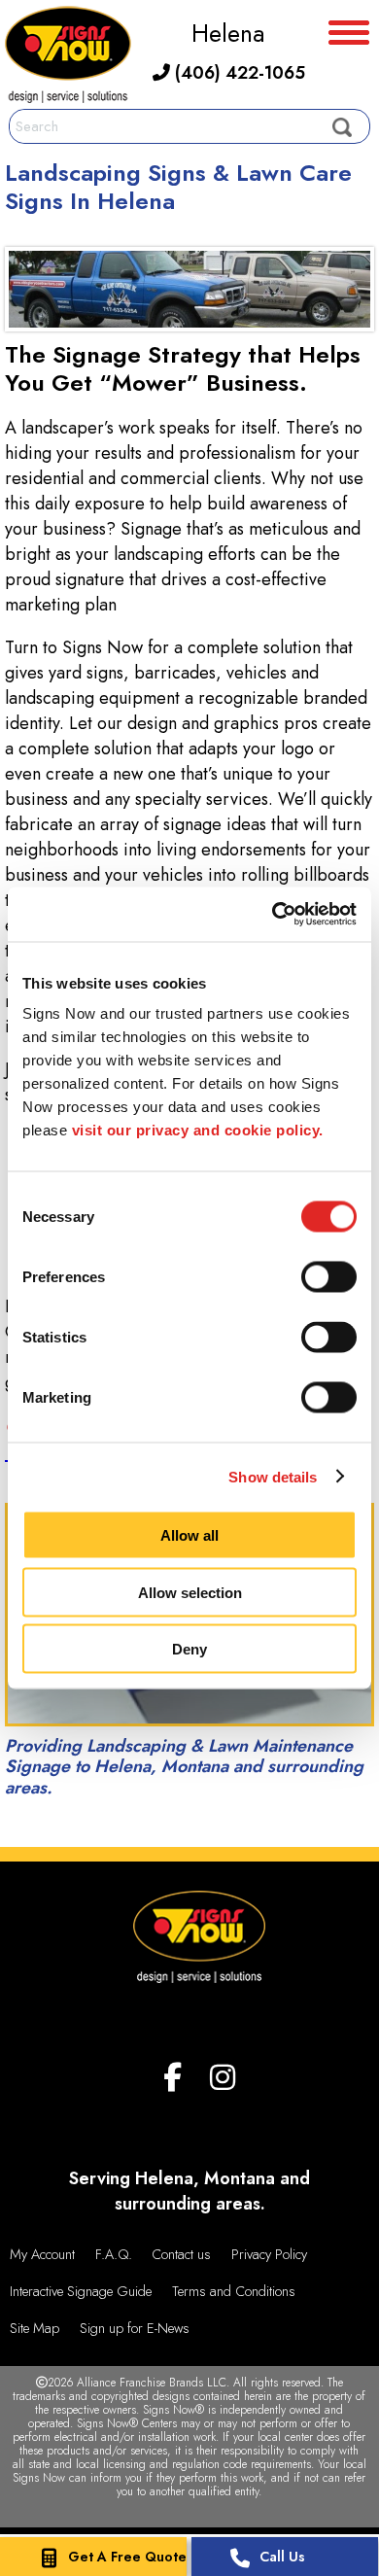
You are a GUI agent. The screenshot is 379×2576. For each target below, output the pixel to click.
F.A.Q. (114, 2254)
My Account (42, 2254)
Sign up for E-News (135, 2328)
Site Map (34, 2328)
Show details (273, 1476)
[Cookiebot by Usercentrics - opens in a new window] (273, 915)
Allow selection (190, 1592)
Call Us (282, 2557)
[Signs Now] (68, 58)
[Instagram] (223, 2078)
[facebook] (172, 2078)
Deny (189, 1649)
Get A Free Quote (127, 2557)
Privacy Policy (269, 2254)
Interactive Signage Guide (81, 2291)
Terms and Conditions (234, 2291)
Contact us (181, 2254)
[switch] (329, 1277)
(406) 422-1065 (238, 73)
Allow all (189, 1535)
